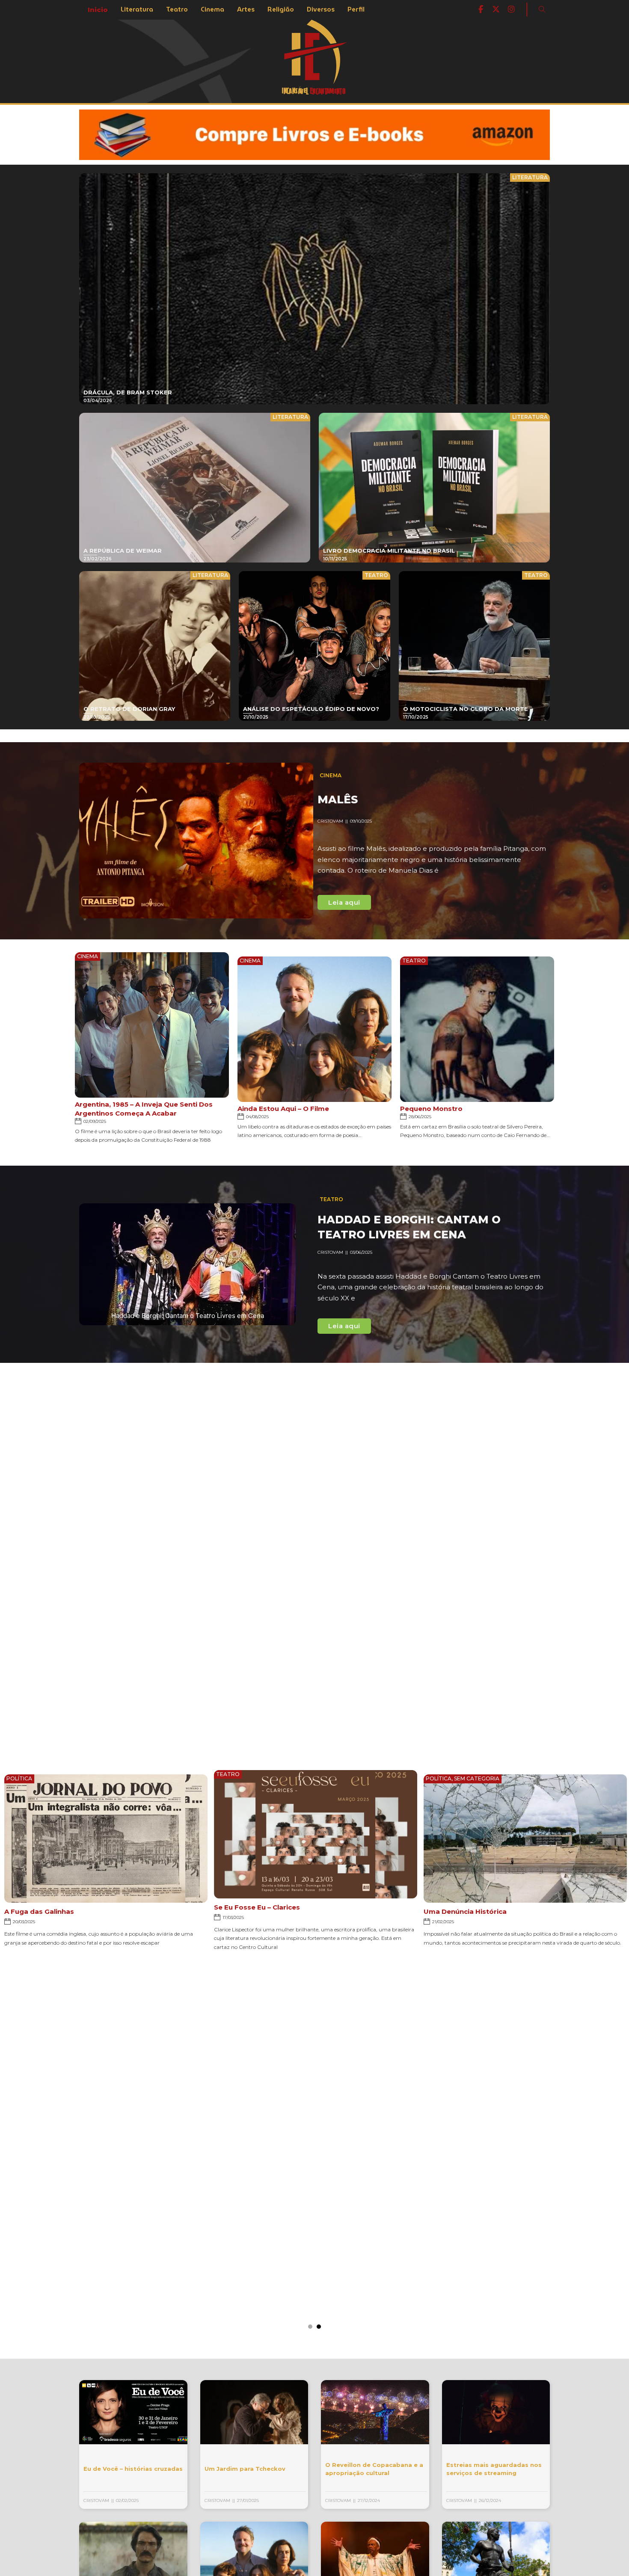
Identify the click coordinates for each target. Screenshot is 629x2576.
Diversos (321, 9)
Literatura (137, 9)
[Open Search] (542, 9)
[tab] (310, 2327)
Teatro (177, 9)
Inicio (98, 10)
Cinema (212, 9)
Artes (246, 9)
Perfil (356, 9)
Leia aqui (344, 902)
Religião (281, 9)
